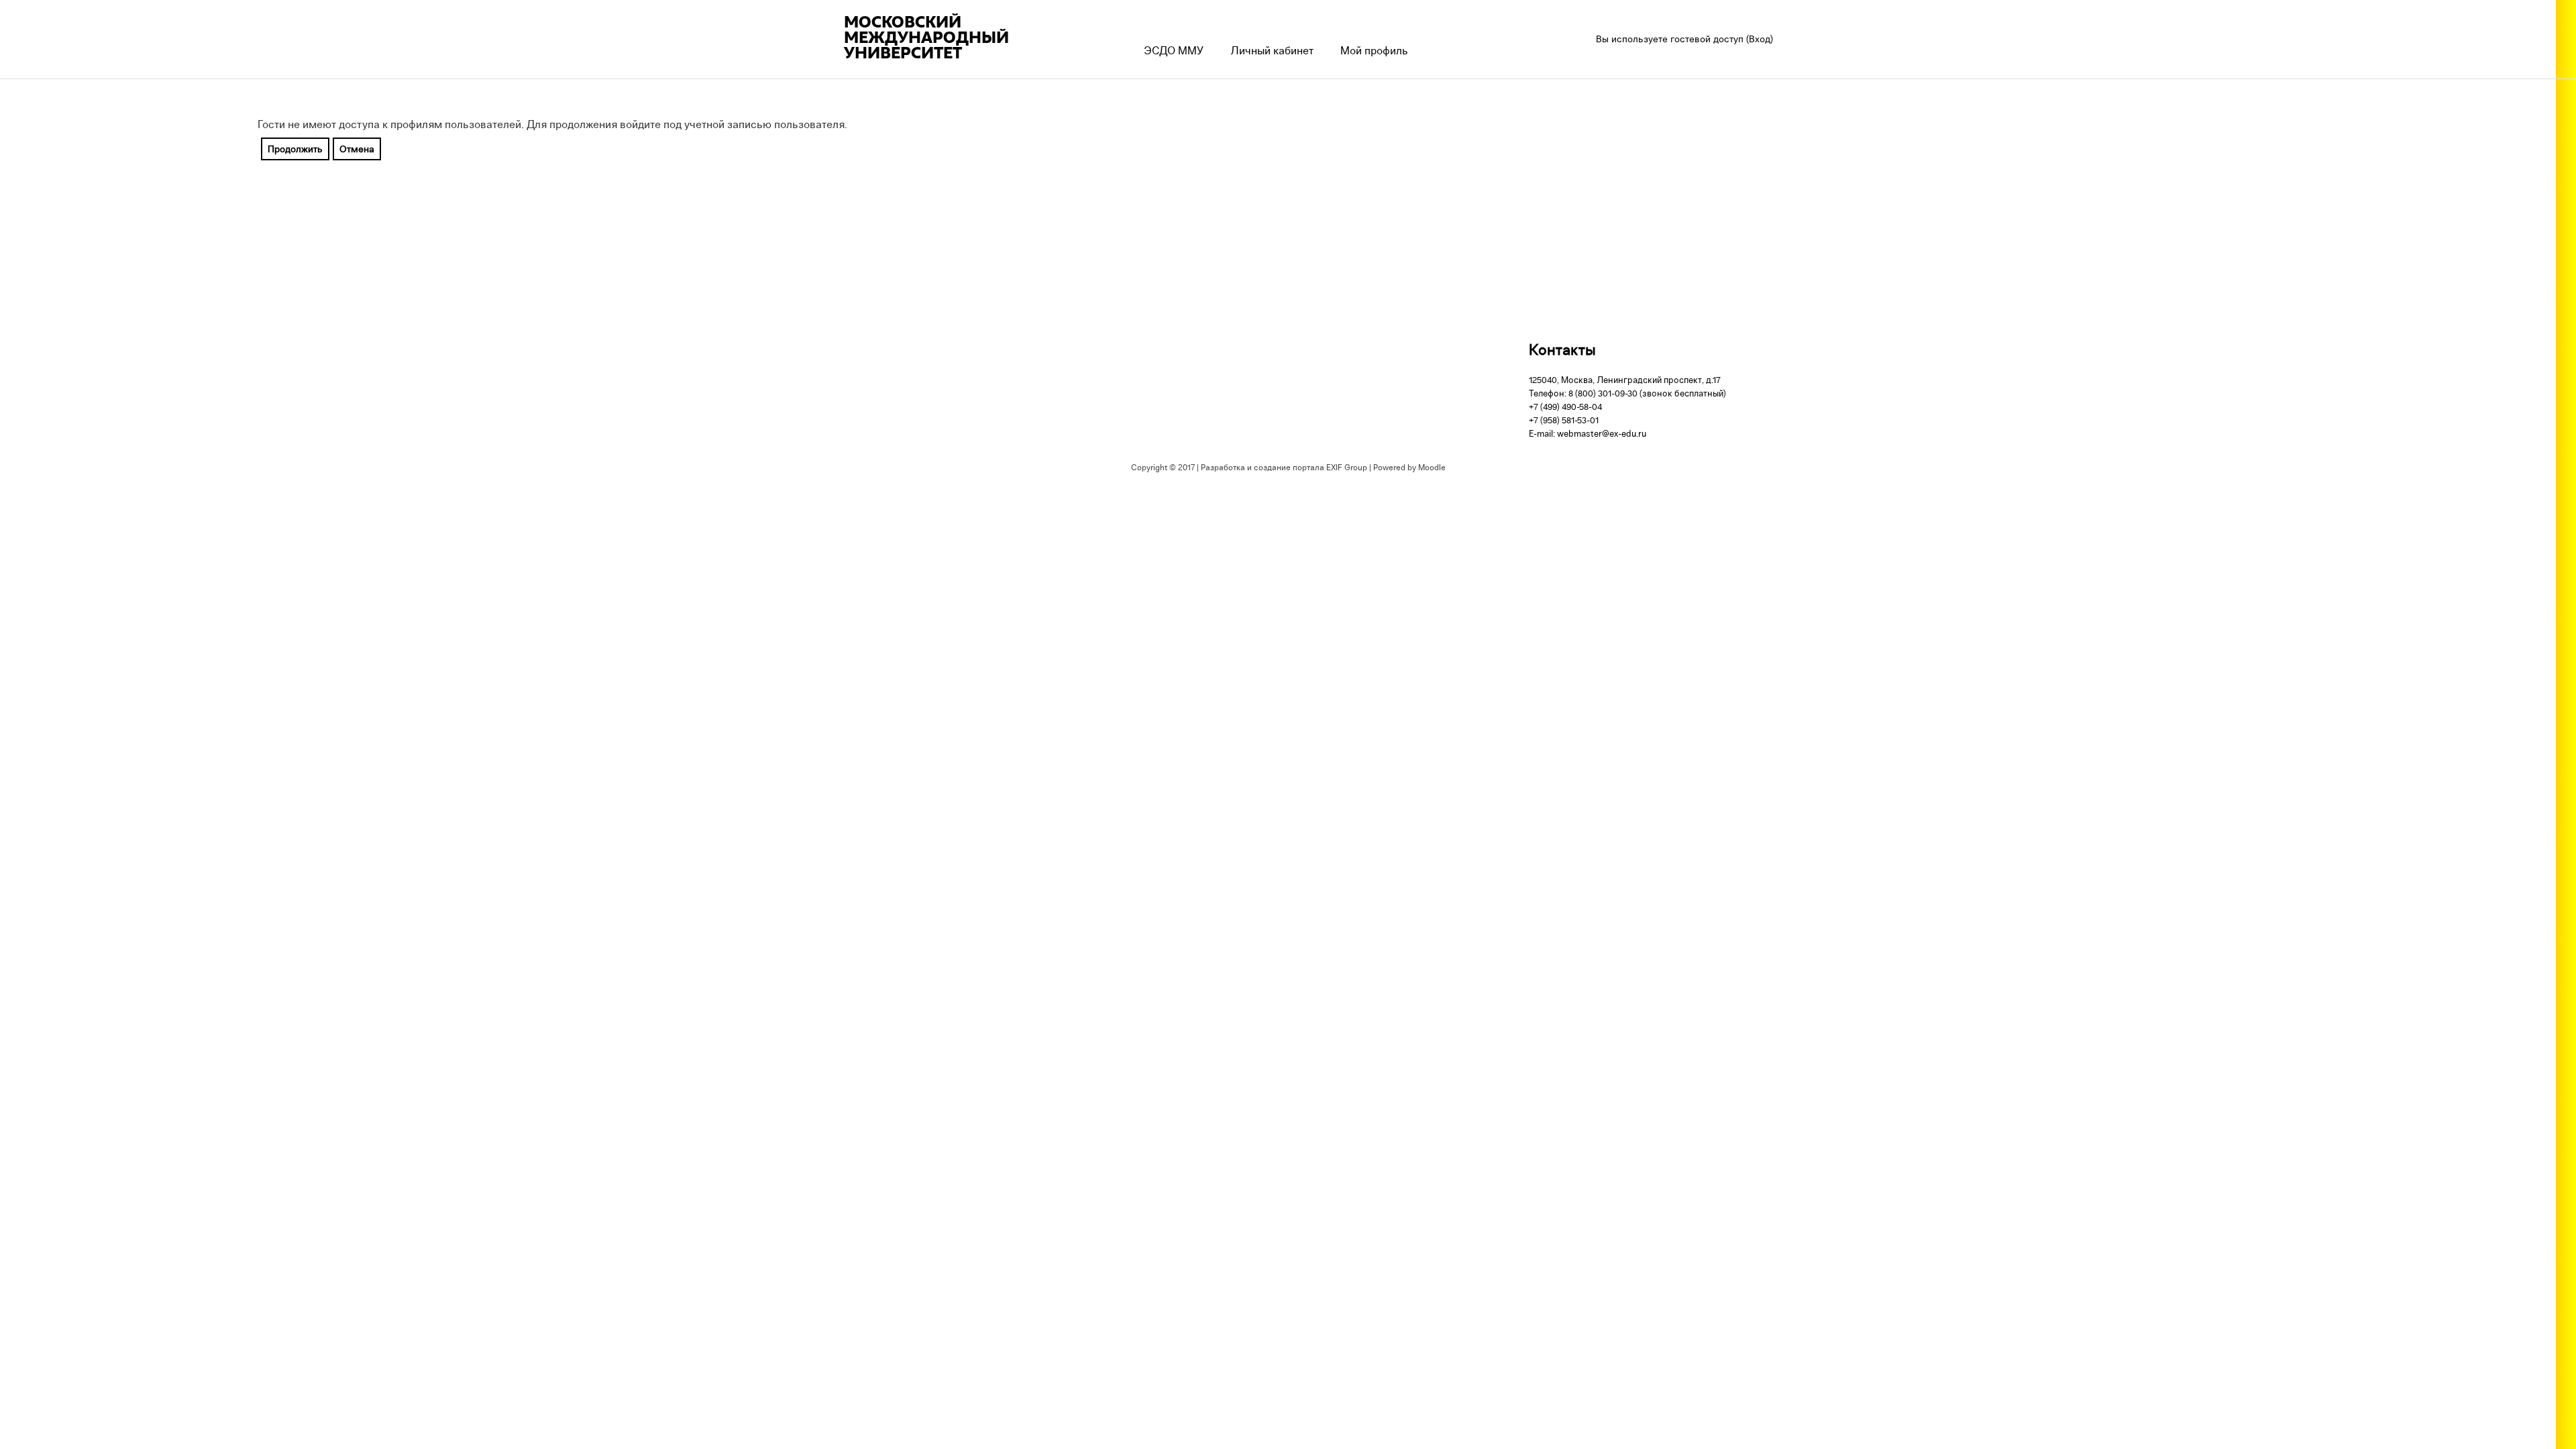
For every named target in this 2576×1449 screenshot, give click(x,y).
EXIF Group (1347, 467)
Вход (1760, 39)
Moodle (1432, 467)
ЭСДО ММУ (1174, 50)
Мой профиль (1374, 50)
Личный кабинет (1272, 50)
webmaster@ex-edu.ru (1602, 433)
